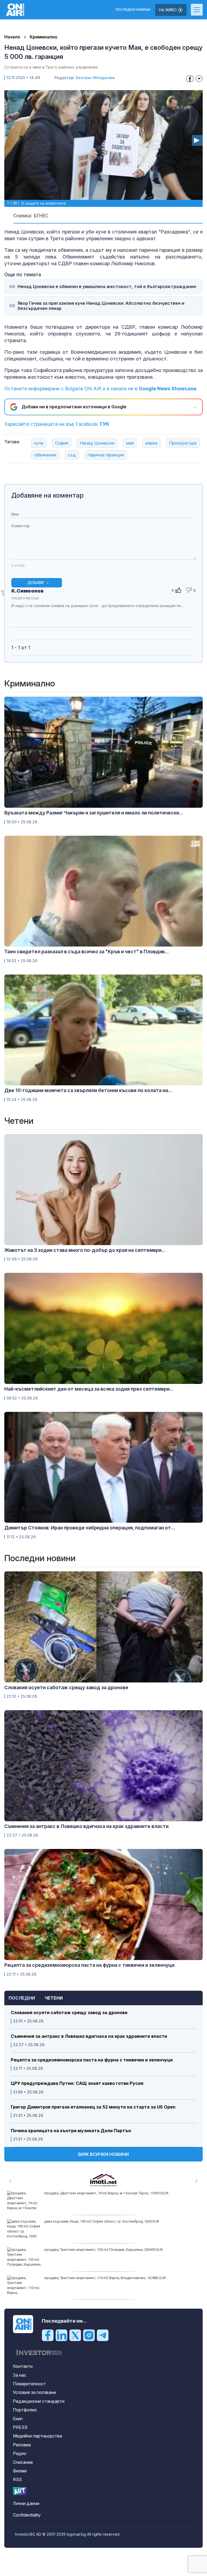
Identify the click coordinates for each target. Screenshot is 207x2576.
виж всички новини (103, 2154)
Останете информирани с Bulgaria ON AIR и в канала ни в (101, 389)
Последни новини (133, 10)
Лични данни (26, 2503)
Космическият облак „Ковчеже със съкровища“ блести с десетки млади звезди (110, 2221)
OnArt (20, 2491)
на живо (168, 10)
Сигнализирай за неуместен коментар (190, 616)
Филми (20, 2471)
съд (72, 455)
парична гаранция (106, 455)
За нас (20, 2375)
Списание (23, 2462)
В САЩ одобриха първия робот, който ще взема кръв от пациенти (99, 2278)
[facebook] (48, 2335)
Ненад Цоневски (97, 443)
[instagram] (89, 2335)
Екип (18, 2419)
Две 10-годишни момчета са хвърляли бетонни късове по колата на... (88, 1090)
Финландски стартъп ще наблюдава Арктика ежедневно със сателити (102, 2193)
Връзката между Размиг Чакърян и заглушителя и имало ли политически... (94, 813)
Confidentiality (27, 2515)
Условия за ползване (34, 2392)
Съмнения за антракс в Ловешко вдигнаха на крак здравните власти (89, 2036)
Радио (20, 2453)
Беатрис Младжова (95, 78)
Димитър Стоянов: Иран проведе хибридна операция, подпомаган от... (90, 1528)
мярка (151, 443)
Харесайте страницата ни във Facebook (57, 424)
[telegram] (103, 2335)
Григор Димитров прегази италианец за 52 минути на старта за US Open (93, 2107)
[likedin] (61, 2335)
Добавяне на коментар (47, 495)
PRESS (20, 2427)
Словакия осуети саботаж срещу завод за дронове (69, 2013)
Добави (36, 582)
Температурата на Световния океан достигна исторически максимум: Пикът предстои (115, 2250)
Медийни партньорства (37, 2436)
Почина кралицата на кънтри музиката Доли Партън (71, 2131)
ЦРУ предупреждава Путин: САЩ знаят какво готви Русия (77, 2083)
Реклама (22, 2445)
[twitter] (75, 2335)
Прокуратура (183, 443)
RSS (17, 2479)
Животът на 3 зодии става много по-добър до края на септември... (85, 1250)
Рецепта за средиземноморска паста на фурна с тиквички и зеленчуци (92, 2060)
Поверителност (29, 2384)
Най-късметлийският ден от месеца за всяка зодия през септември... (89, 1389)
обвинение (45, 455)
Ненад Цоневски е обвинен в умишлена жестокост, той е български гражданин (107, 287)
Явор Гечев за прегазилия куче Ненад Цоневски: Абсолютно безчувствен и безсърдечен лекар (101, 306)
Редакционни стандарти (39, 2401)
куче (39, 443)
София (62, 443)
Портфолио (25, 2410)
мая (130, 443)
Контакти (23, 2366)
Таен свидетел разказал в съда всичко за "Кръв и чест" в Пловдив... (87, 952)
